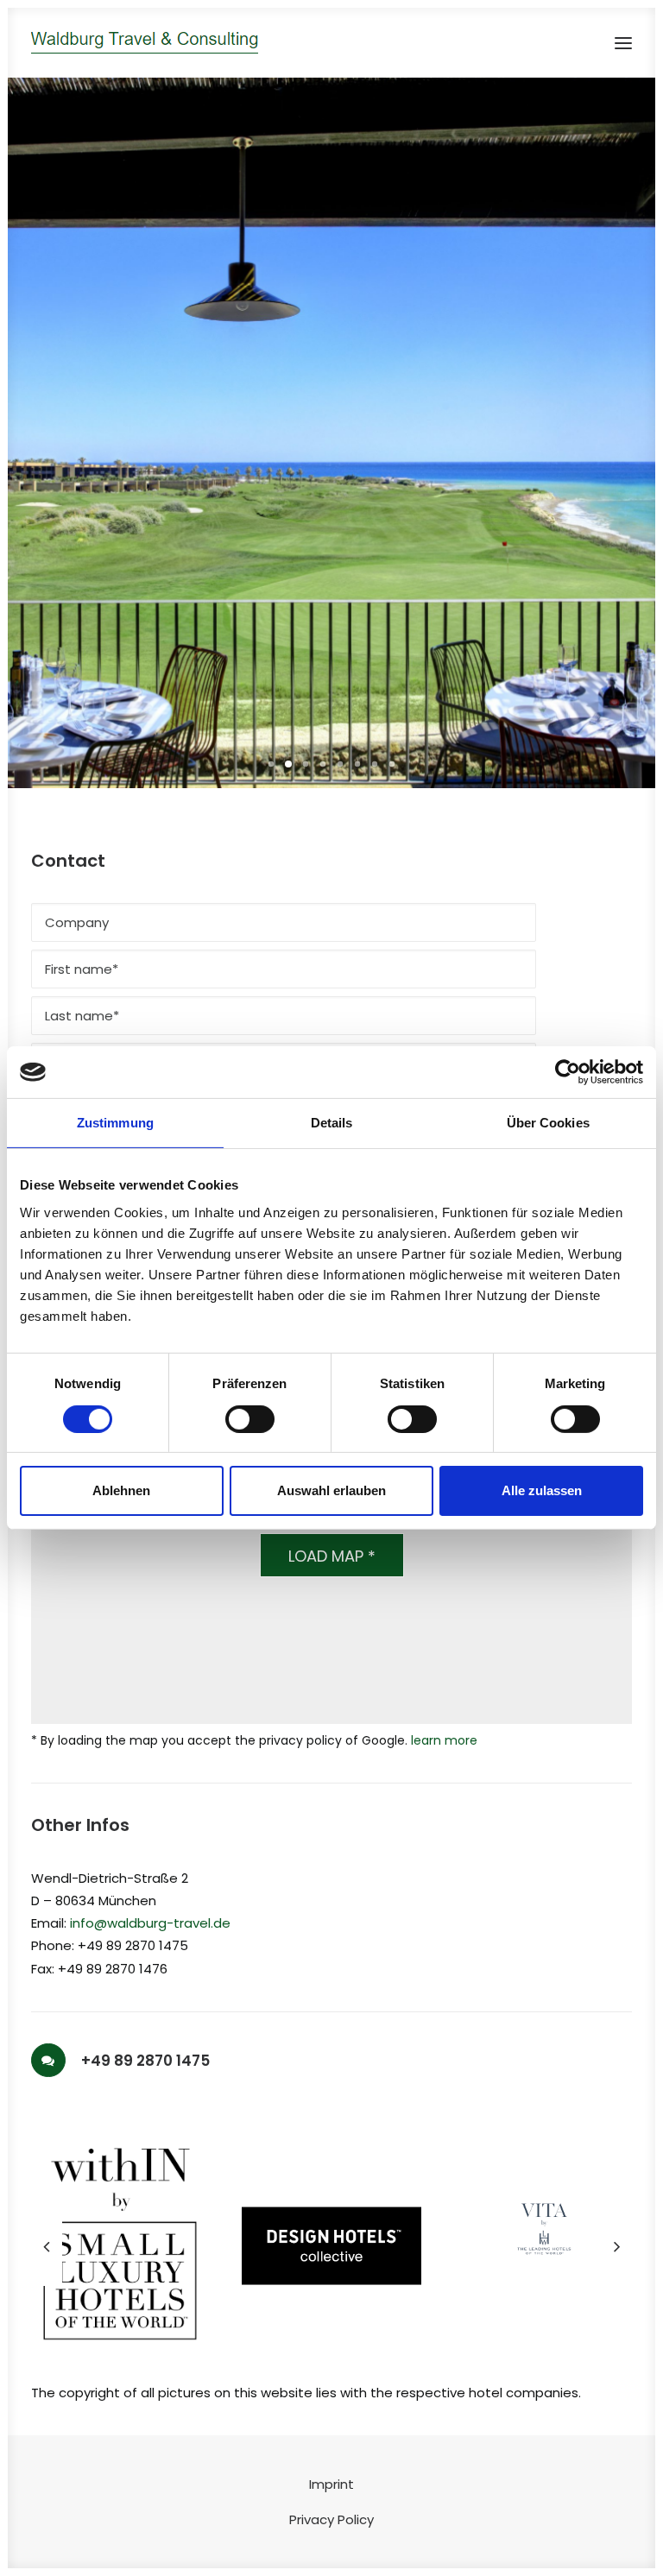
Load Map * (332, 1556)
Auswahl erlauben (331, 1490)
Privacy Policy (331, 2519)
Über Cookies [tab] (548, 1123)
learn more (444, 1740)
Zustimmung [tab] (115, 1123)
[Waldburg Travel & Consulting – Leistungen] (145, 43)
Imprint (331, 2484)
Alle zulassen (542, 1490)
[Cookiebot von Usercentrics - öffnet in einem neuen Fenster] (568, 1072)
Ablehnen (121, 1490)
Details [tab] (332, 1123)
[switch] (250, 1419)
